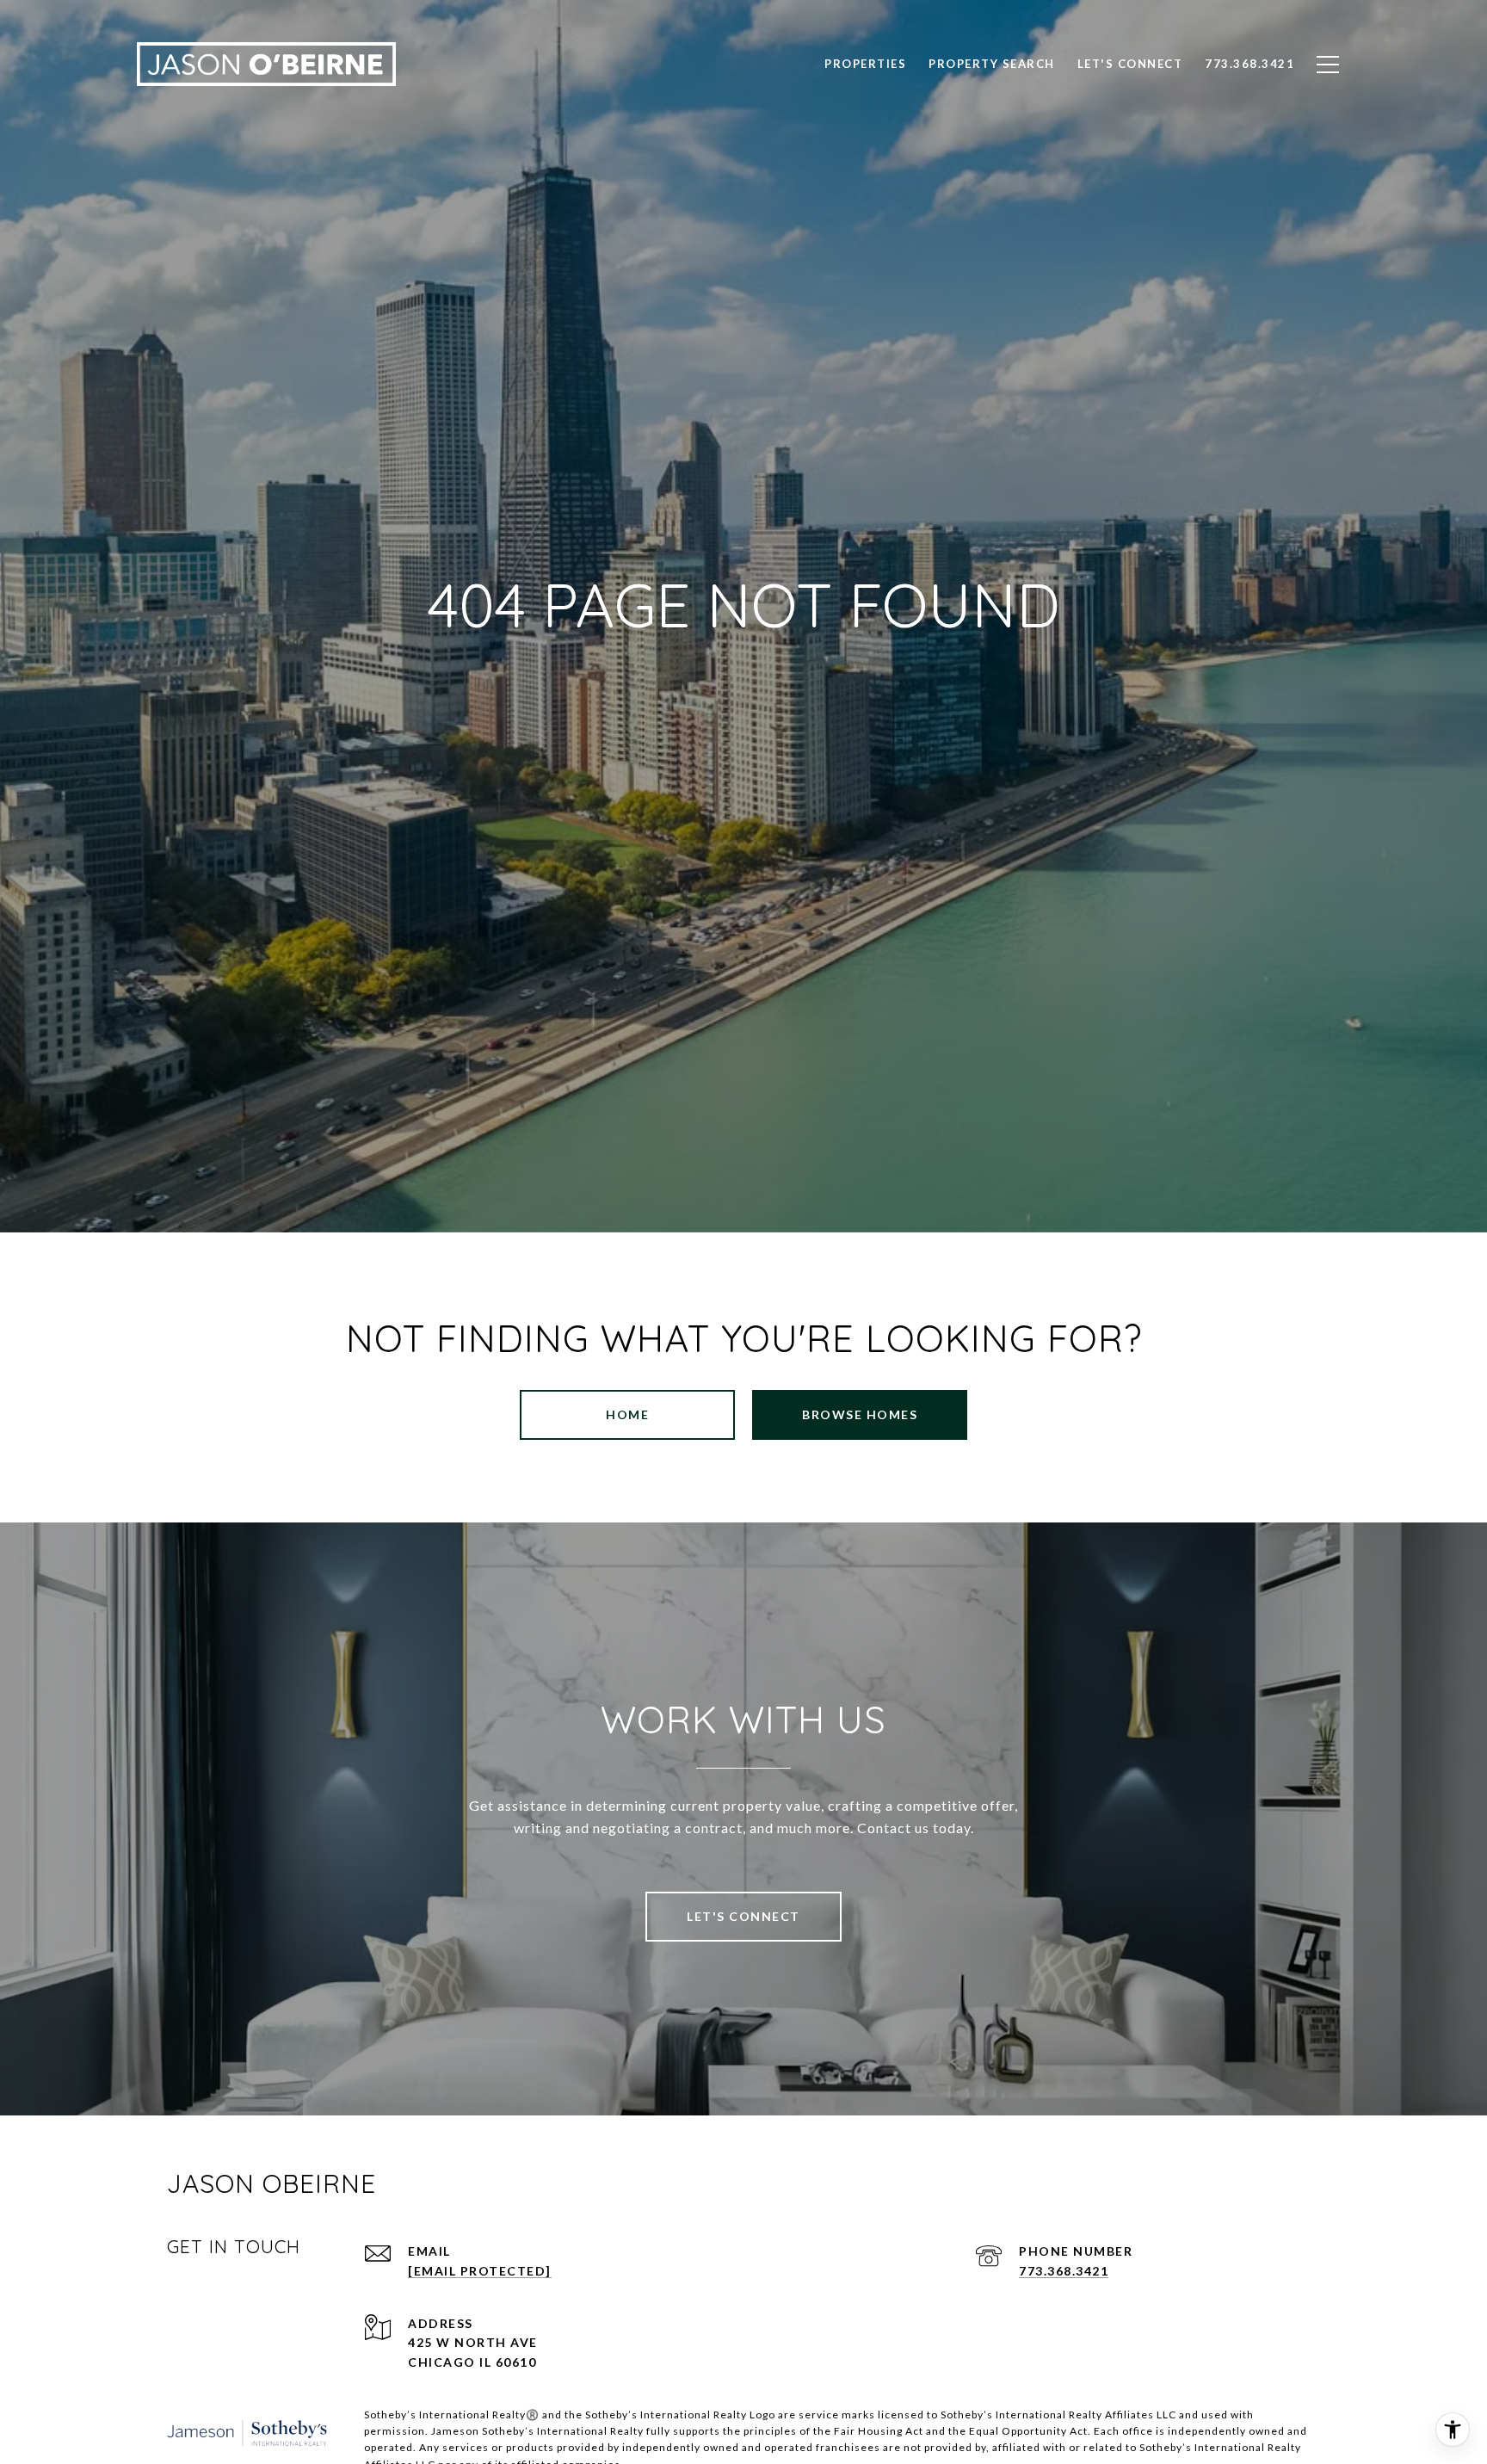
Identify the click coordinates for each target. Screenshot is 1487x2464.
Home (627, 1414)
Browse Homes (860, 1414)
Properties (865, 64)
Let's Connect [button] (743, 1916)
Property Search (992, 64)
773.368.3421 (1064, 2271)
